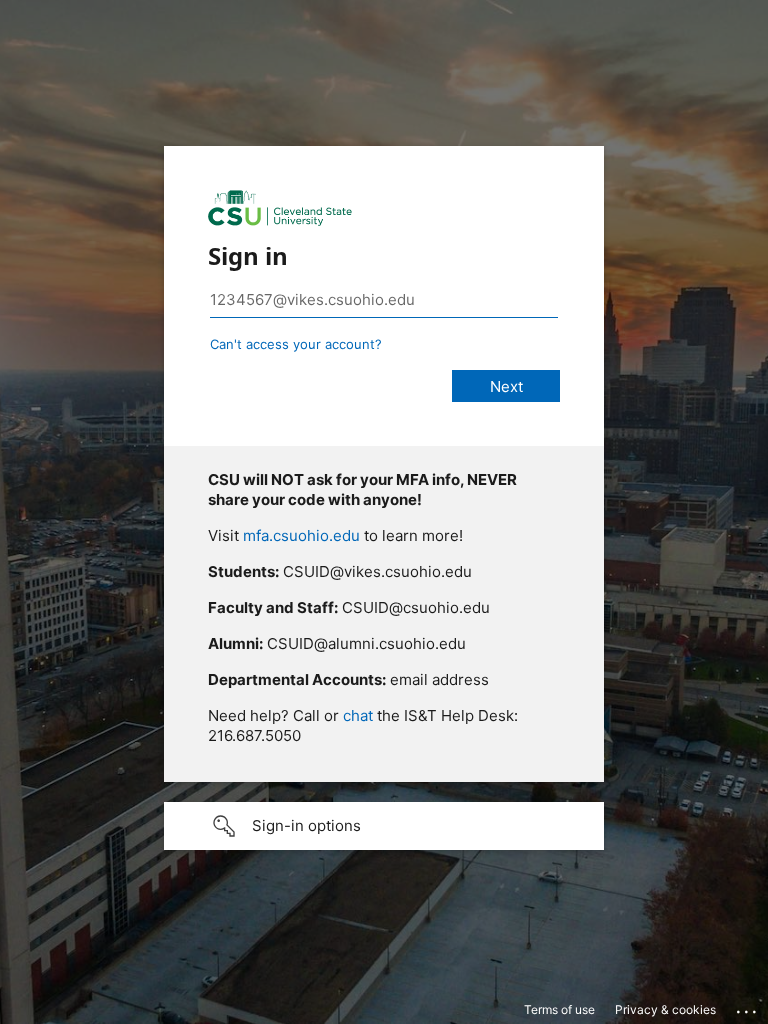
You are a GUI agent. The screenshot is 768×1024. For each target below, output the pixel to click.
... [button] (748, 1007)
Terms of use (559, 1009)
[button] (384, 826)
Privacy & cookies (665, 1009)
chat (358, 715)
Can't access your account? (296, 344)
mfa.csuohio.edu (301, 535)
